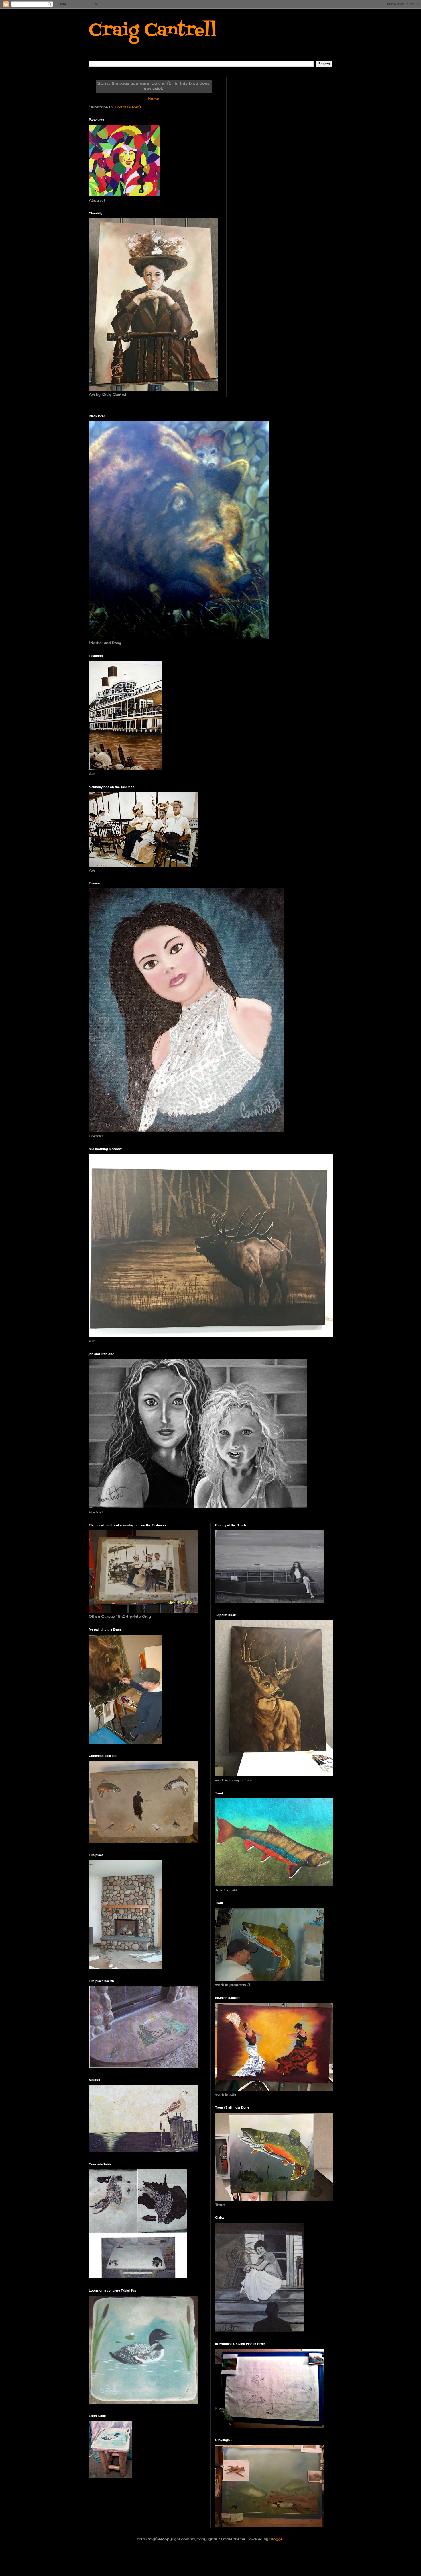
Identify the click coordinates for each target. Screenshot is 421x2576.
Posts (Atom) (128, 107)
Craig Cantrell (153, 31)
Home (153, 98)
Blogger (277, 2539)
